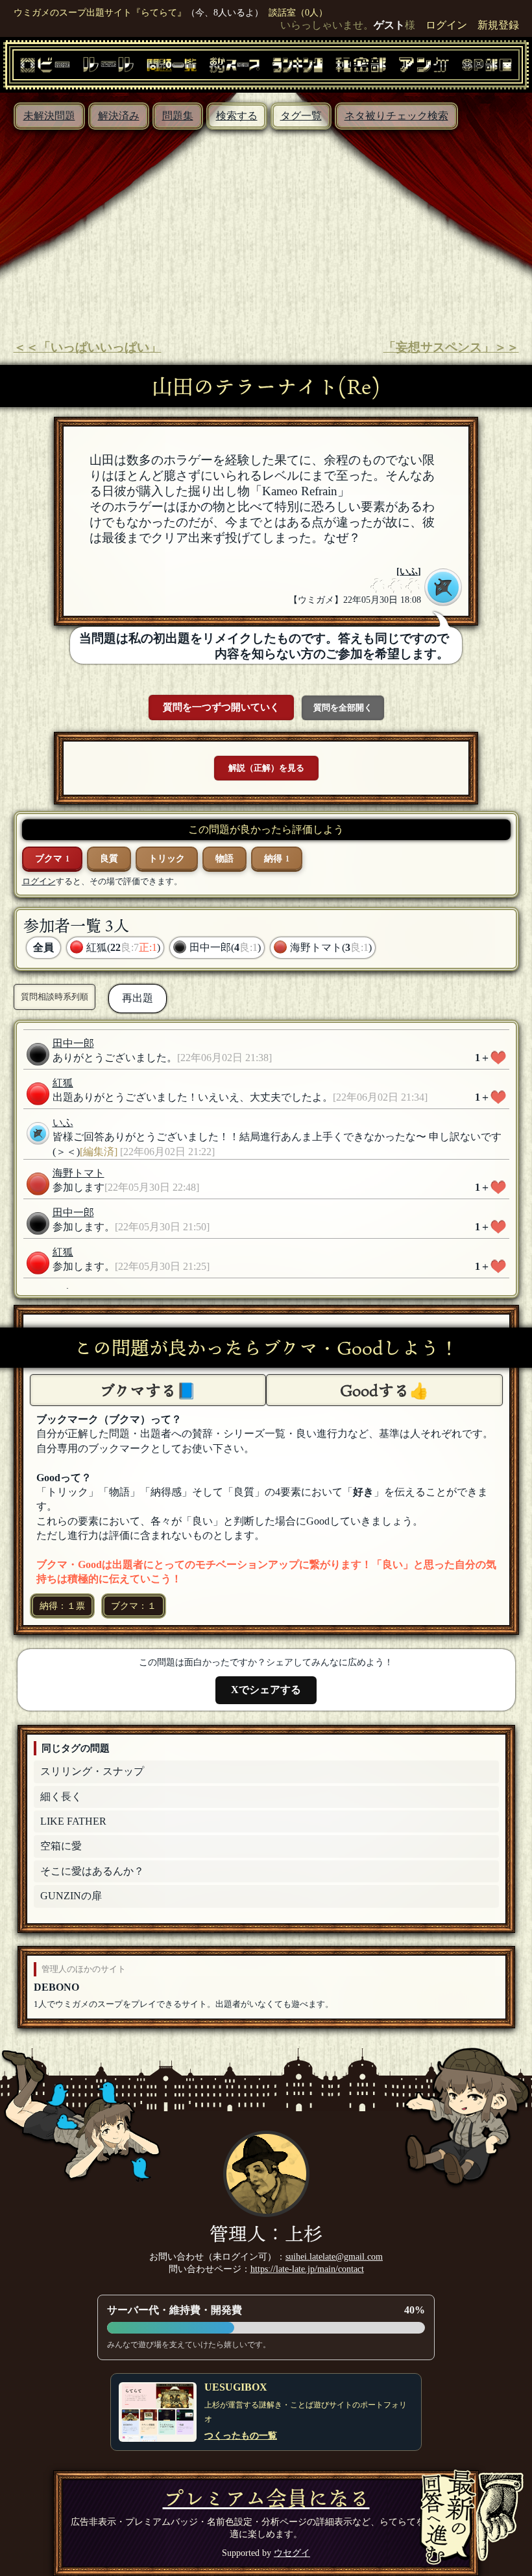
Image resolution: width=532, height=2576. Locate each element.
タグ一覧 (301, 116)
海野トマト (79, 1173)
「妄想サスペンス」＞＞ (451, 347)
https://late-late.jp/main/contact (307, 2269)
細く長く (61, 1797)
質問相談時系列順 (54, 997)
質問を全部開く (343, 708)
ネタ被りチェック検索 (396, 116)
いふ (409, 571)
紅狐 (63, 1083)
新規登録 (498, 25)
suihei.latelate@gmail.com (334, 2256)
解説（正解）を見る (266, 768)
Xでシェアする (266, 1690)
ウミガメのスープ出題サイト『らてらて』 (100, 12)
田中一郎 (73, 1043)
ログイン (446, 25)
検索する (237, 116)
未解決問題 (49, 116)
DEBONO (56, 1987)
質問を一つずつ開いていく (221, 707)
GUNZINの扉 (71, 1896)
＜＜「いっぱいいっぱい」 (88, 347)
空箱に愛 (61, 1846)
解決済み (119, 116)
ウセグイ (292, 2553)
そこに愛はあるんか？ (92, 1871)
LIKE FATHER (73, 1821)
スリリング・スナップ (92, 1771)
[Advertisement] (266, 227)
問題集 (178, 116)
